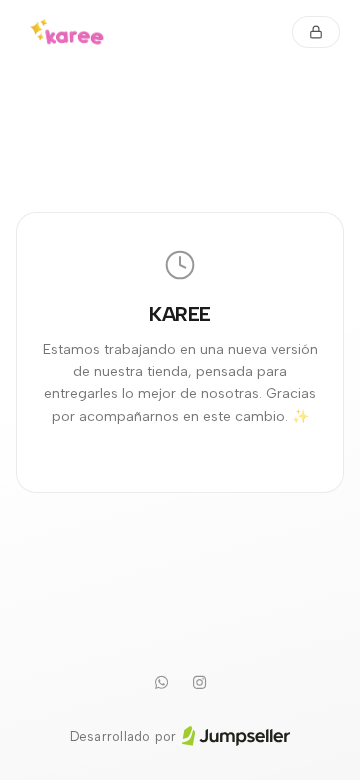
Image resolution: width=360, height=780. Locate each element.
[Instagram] (199, 683)
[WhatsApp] (161, 683)
